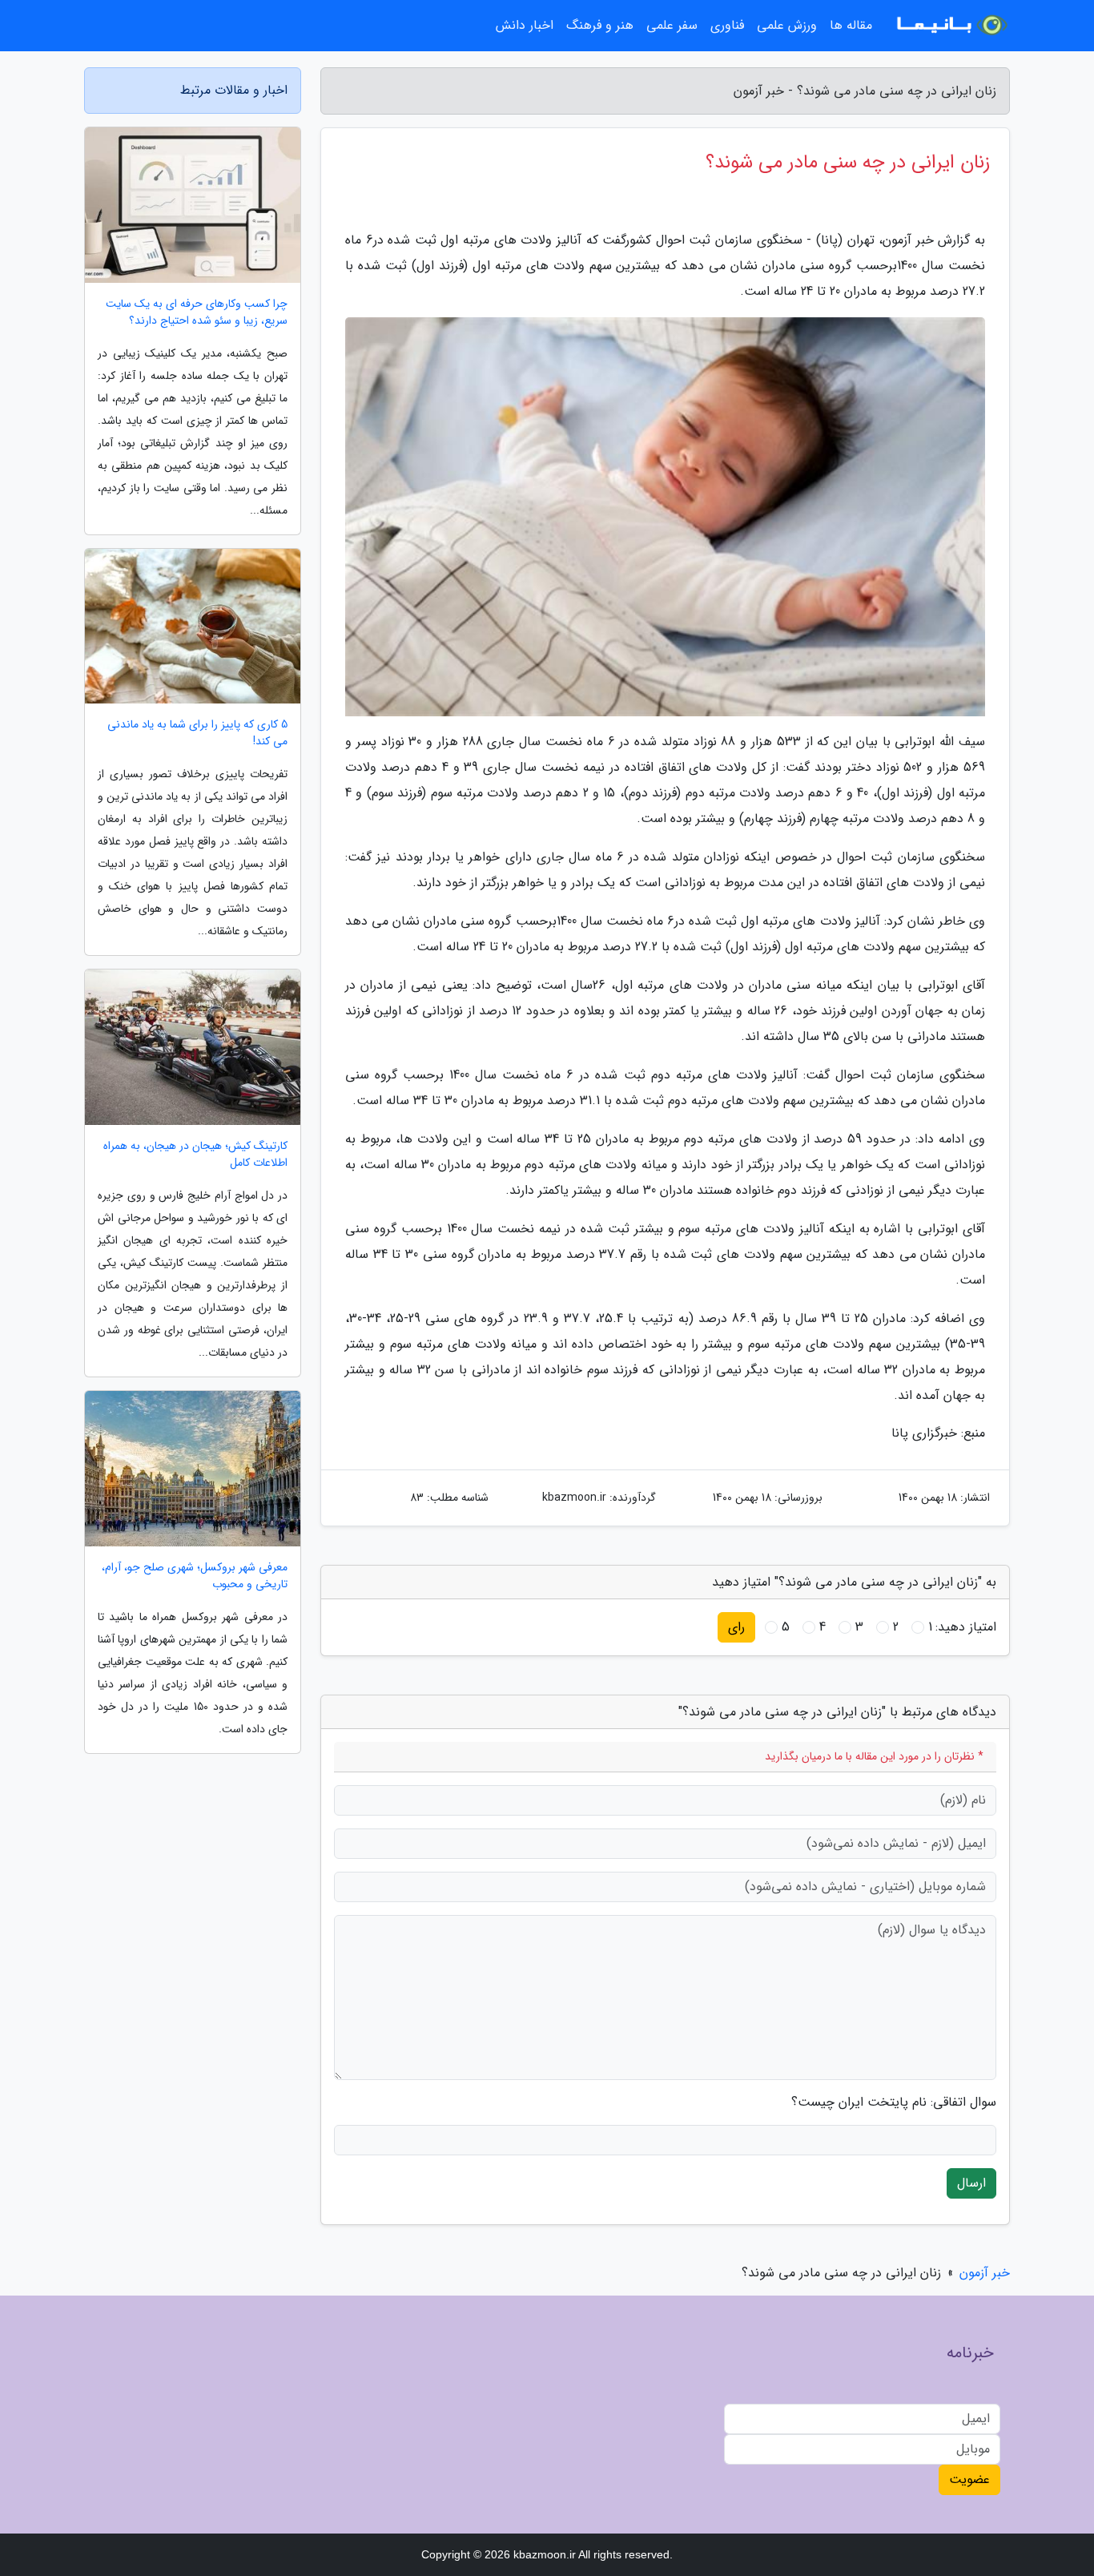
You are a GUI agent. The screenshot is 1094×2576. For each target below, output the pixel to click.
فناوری (727, 25)
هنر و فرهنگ (600, 25)
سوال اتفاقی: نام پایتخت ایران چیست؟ (894, 2102)
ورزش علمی (787, 25)
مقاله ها (851, 25)
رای (736, 1627)
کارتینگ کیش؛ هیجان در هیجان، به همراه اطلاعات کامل (195, 1155)
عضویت (969, 2479)
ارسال (971, 2183)
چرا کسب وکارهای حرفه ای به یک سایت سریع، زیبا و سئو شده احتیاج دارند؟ (197, 312)
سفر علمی (672, 25)
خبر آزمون (985, 2273)
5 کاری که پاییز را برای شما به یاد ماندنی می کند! (197, 733)
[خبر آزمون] (951, 26)
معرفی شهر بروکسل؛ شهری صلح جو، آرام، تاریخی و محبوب (195, 1576)
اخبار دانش (525, 25)
